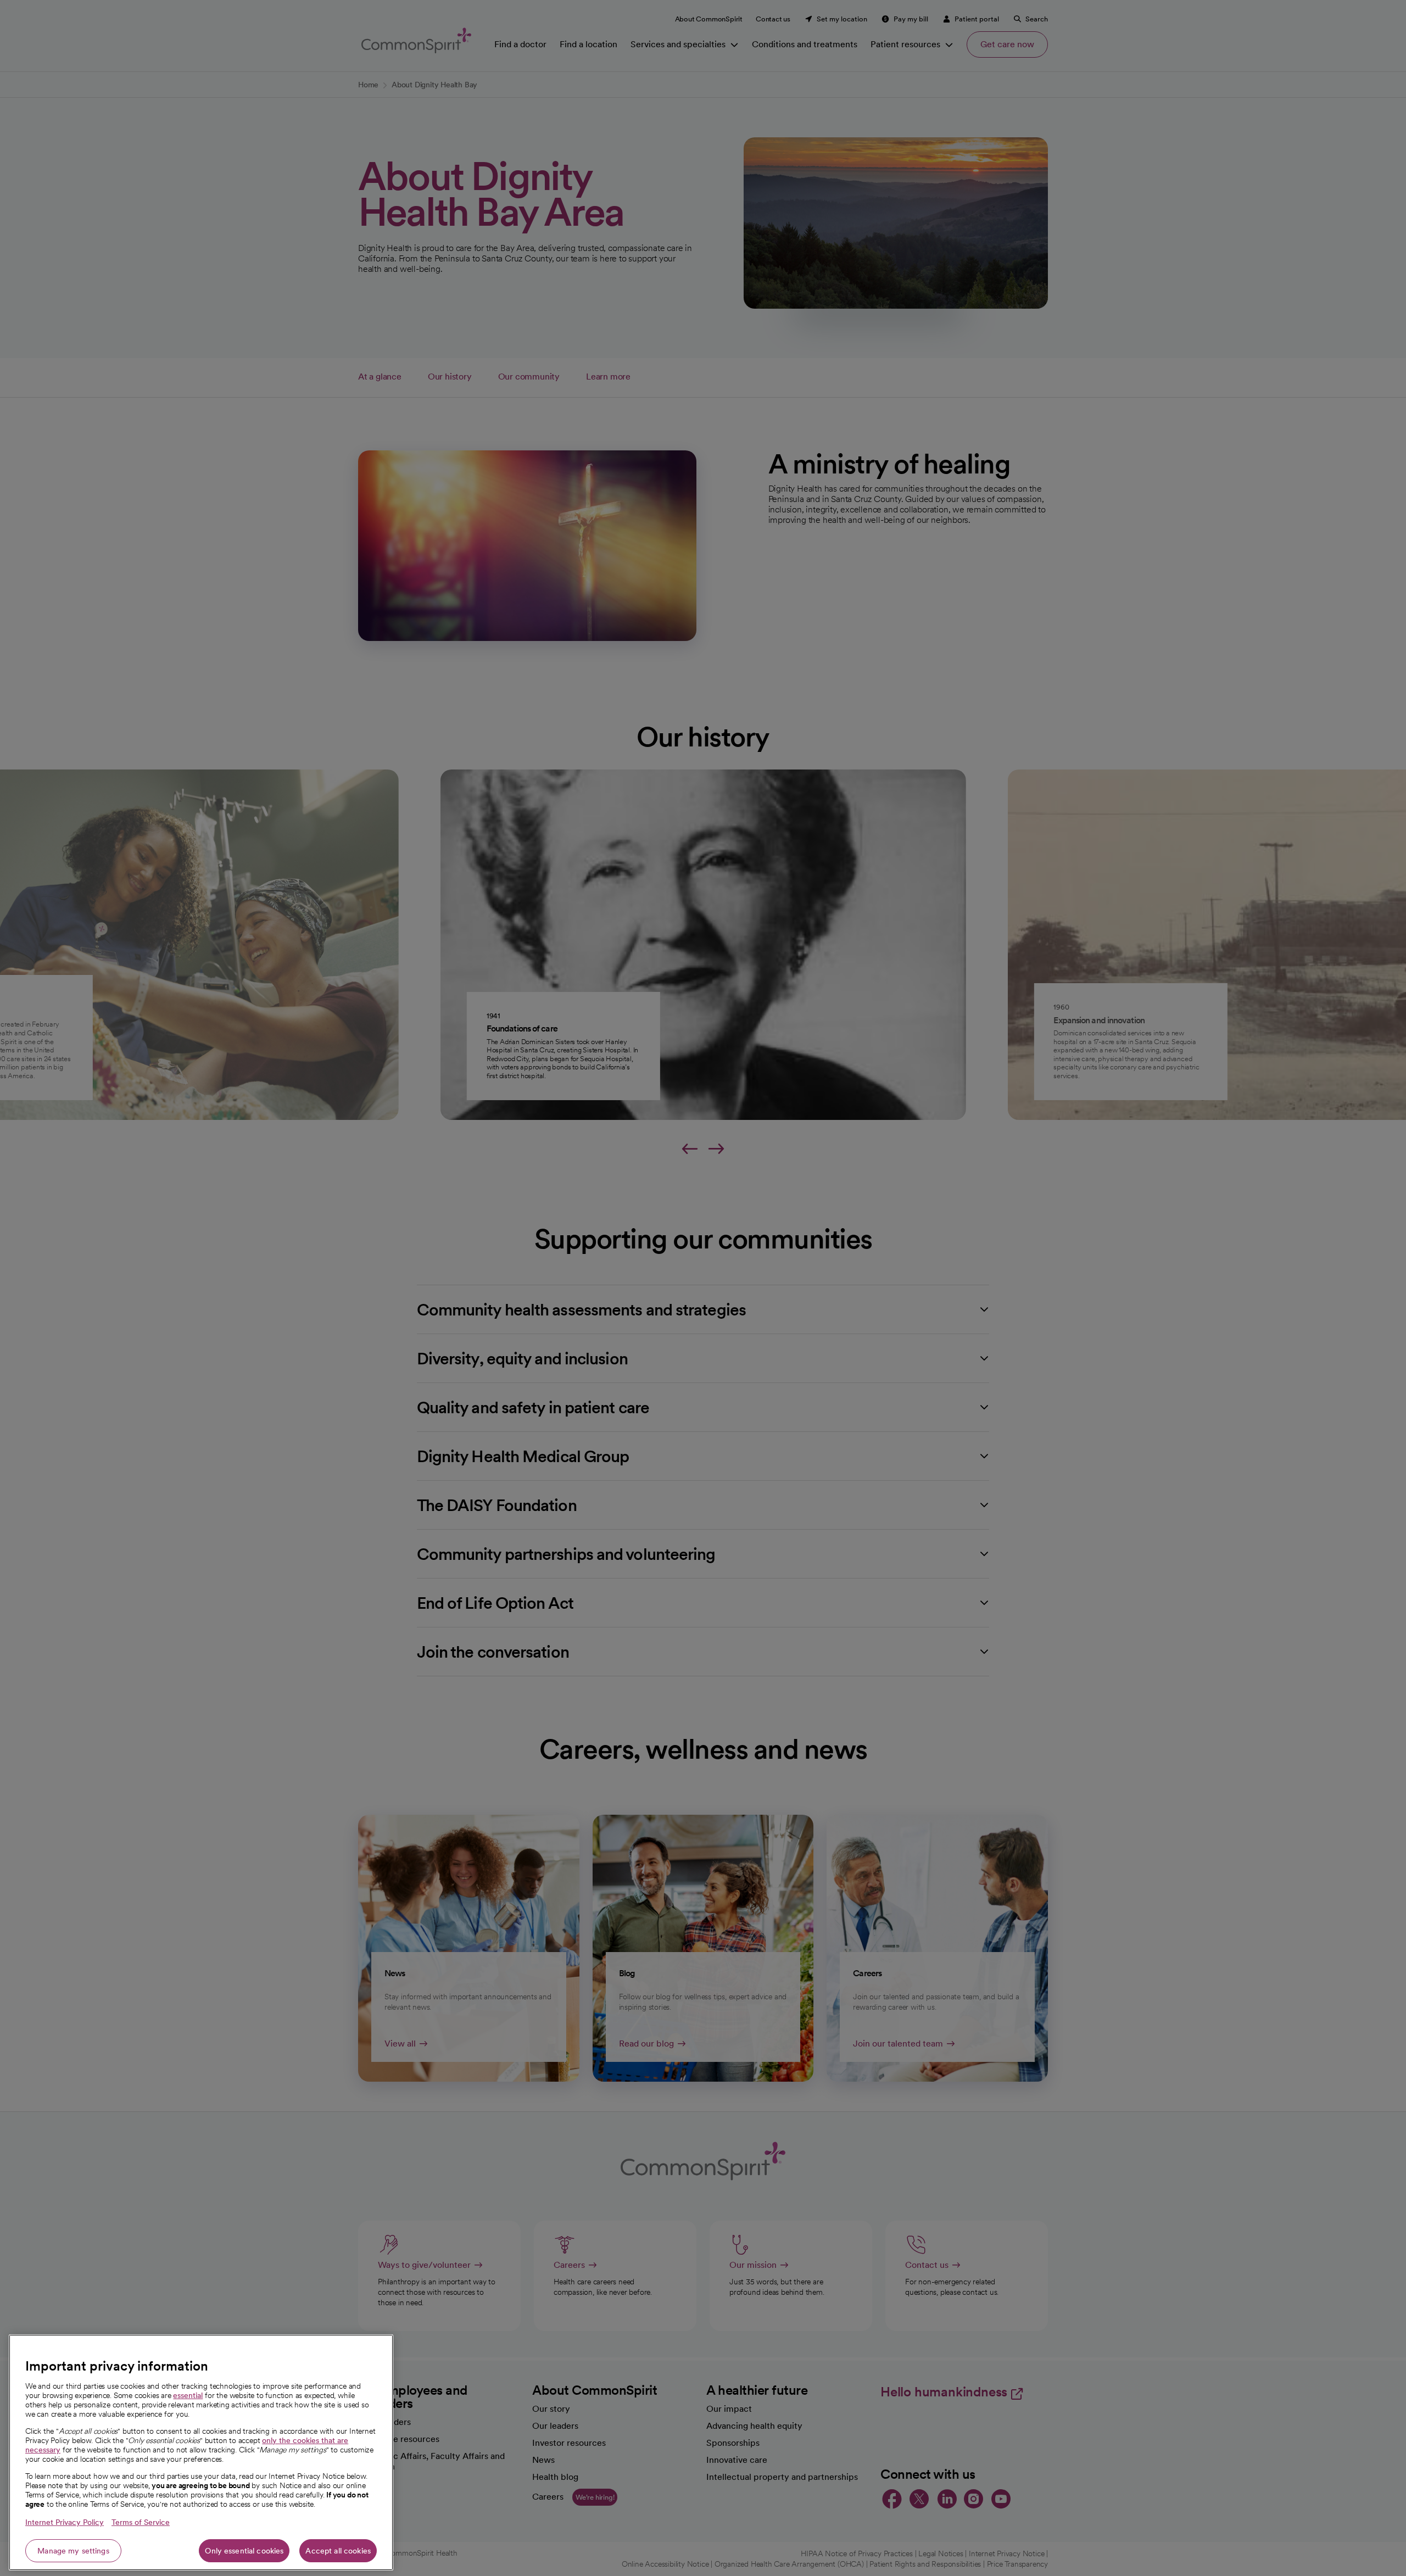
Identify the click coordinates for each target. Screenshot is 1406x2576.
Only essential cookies (244, 2551)
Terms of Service (141, 2522)
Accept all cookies (338, 2551)
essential (188, 2395)
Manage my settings (73, 2551)
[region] (201, 2452)
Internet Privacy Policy (65, 2522)
